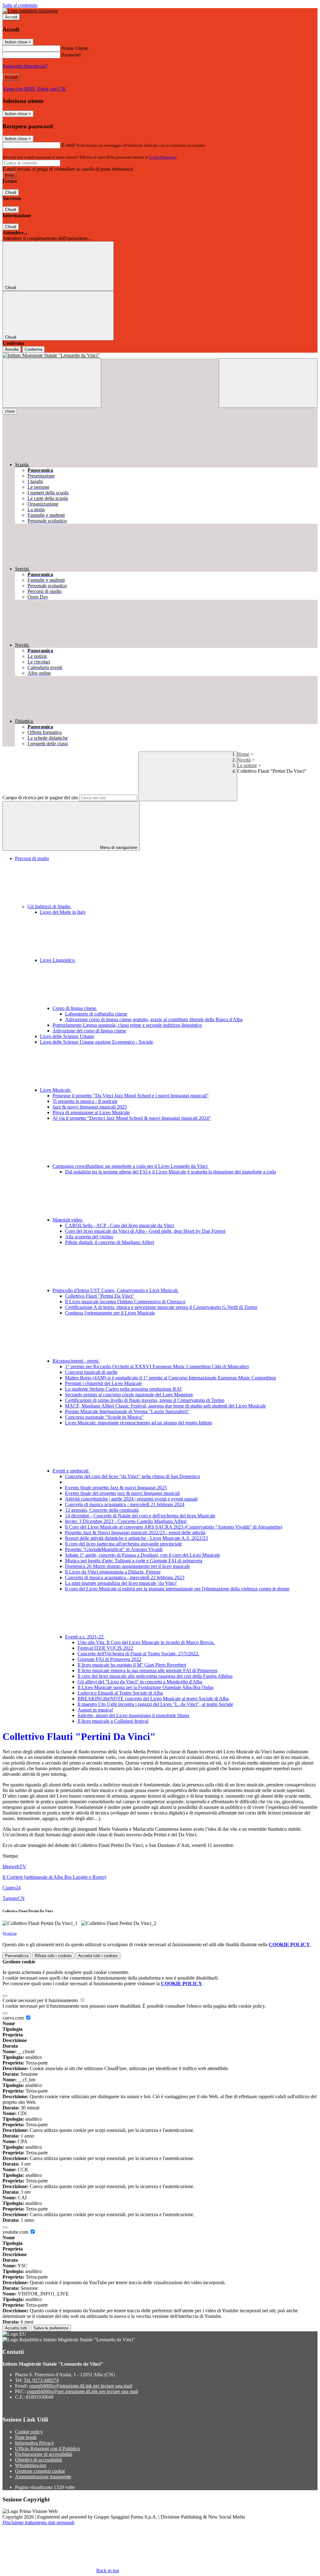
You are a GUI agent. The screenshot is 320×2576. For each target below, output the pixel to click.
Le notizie (247, 765)
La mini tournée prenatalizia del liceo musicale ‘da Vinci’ (121, 1583)
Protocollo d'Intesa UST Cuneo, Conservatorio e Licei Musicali (116, 1290)
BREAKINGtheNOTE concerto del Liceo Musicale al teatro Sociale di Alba (153, 1699)
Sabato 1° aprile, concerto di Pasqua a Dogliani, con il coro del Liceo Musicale (142, 1555)
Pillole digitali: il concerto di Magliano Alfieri (110, 1242)
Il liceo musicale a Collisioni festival (113, 1721)
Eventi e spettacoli (71, 1471)
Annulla (12, 349)
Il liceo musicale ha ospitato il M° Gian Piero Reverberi (132, 1665)
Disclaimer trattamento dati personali (38, 2522)
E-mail (68, 145)
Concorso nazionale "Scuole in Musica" (104, 1417)
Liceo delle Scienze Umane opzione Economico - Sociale (97, 1042)
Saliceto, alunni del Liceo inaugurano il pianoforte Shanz (133, 1715)
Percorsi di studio (32, 858)
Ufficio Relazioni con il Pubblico (47, 2449)
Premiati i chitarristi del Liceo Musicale (103, 1383)
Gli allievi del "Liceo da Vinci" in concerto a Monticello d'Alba (140, 1682)
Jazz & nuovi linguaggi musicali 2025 (90, 1107)
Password (71, 55)
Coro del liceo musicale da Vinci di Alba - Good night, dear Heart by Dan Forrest (145, 1231)
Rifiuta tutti (53, 1956)
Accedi (11, 17)
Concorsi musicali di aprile (91, 1372)
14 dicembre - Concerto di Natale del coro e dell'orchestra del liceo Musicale (140, 1516)
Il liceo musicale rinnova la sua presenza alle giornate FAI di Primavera (147, 1670)
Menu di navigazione (118, 847)
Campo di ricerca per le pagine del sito (40, 798)
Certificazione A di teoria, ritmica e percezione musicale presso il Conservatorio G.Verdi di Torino (161, 1307)
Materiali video (68, 1220)
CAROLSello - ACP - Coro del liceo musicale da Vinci (120, 1225)
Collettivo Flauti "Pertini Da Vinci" (100, 1296)
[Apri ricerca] (268, 383)
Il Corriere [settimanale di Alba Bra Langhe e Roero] (54, 1877)
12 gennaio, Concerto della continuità (102, 1510)
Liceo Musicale (56, 1090)
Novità (244, 760)
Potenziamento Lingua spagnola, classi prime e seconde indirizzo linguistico (127, 1025)
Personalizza (17, 1956)
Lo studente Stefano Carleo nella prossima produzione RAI (123, 1389)
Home (243, 754)
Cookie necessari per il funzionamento (41, 2000)
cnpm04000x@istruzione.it (81, 2386)
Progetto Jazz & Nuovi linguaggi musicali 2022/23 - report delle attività (135, 1533)
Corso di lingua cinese (75, 1008)
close (10, 411)
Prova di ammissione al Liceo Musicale (91, 1112)
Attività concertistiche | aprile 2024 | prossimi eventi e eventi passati (131, 1499)
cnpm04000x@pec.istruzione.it (82, 2391)
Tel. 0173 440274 (41, 2380)
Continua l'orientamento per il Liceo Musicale (110, 1313)
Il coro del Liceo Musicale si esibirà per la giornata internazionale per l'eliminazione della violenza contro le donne (177, 1589)
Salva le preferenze (51, 2328)
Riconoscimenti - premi (76, 1361)
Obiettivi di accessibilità (38, 2460)
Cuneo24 (12, 1888)
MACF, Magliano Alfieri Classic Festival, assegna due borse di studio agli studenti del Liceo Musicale (165, 1406)
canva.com (14, 2018)
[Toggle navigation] (52, 383)
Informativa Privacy (35, 2443)
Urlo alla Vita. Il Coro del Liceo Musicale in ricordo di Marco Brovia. (146, 1642)
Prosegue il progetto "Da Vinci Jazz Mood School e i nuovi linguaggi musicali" (131, 1096)
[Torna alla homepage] (160, 355)
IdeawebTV (14, 1866)
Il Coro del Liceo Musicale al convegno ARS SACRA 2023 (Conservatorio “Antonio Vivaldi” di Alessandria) (174, 1527)
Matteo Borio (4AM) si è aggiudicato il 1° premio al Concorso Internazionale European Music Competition (170, 1378)
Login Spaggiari (163, 157)
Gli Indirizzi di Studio (50, 906)
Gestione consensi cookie (40, 2471)
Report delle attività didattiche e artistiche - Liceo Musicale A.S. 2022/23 (136, 1538)
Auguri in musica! (95, 1710)
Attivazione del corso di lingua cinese (89, 1031)
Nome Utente (75, 48)
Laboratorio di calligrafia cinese (96, 1014)
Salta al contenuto (20, 5)
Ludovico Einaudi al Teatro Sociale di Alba (120, 1693)
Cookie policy (29, 2432)
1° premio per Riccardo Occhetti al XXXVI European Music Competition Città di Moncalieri (157, 1366)
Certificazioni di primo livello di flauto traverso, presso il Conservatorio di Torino (145, 1400)
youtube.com (16, 2232)
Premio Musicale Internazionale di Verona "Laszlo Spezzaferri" (127, 1411)
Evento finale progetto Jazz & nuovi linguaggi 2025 (116, 1488)
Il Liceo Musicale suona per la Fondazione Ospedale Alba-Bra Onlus (145, 1687)
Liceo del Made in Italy (63, 912)
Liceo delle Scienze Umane (67, 1036)
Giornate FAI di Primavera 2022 (109, 1659)
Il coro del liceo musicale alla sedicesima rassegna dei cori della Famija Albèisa (155, 1676)
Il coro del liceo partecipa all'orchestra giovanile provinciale (123, 1544)
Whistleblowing (31, 2465)
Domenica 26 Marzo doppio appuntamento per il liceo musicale (127, 1566)
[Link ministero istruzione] (30, 11)
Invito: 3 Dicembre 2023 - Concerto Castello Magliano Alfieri (126, 1521)
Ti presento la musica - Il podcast (85, 1101)
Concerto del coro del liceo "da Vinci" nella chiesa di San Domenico (132, 1476)
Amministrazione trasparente (43, 2477)
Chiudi (11, 192)
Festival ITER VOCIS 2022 (105, 1648)
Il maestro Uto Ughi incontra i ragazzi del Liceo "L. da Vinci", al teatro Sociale (155, 1704)
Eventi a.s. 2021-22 (85, 1637)
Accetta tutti (98, 1956)
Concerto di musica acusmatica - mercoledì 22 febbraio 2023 (125, 1577)
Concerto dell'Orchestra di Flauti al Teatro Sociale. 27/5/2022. (138, 1654)
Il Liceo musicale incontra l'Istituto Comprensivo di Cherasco (125, 1302)
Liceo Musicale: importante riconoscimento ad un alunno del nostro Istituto (139, 1423)
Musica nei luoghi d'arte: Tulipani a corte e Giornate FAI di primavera (134, 1561)
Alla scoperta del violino (89, 1237)
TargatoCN (14, 1898)
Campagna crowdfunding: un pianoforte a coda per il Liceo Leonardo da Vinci (131, 1166)
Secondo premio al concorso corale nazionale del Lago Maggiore (129, 1395)
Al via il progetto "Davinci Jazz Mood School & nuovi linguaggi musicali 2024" (132, 1118)
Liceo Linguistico (58, 960)
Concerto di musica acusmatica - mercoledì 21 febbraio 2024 (125, 1504)
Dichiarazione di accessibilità (44, 2454)
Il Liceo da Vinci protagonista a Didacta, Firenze (113, 1572)
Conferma (33, 349)
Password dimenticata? (25, 66)
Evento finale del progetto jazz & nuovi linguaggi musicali (122, 1493)
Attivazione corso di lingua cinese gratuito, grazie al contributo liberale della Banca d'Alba (154, 1019)
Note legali (26, 2437)
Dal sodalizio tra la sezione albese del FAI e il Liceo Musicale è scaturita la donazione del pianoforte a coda (170, 1172)
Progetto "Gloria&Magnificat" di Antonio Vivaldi (114, 1549)
